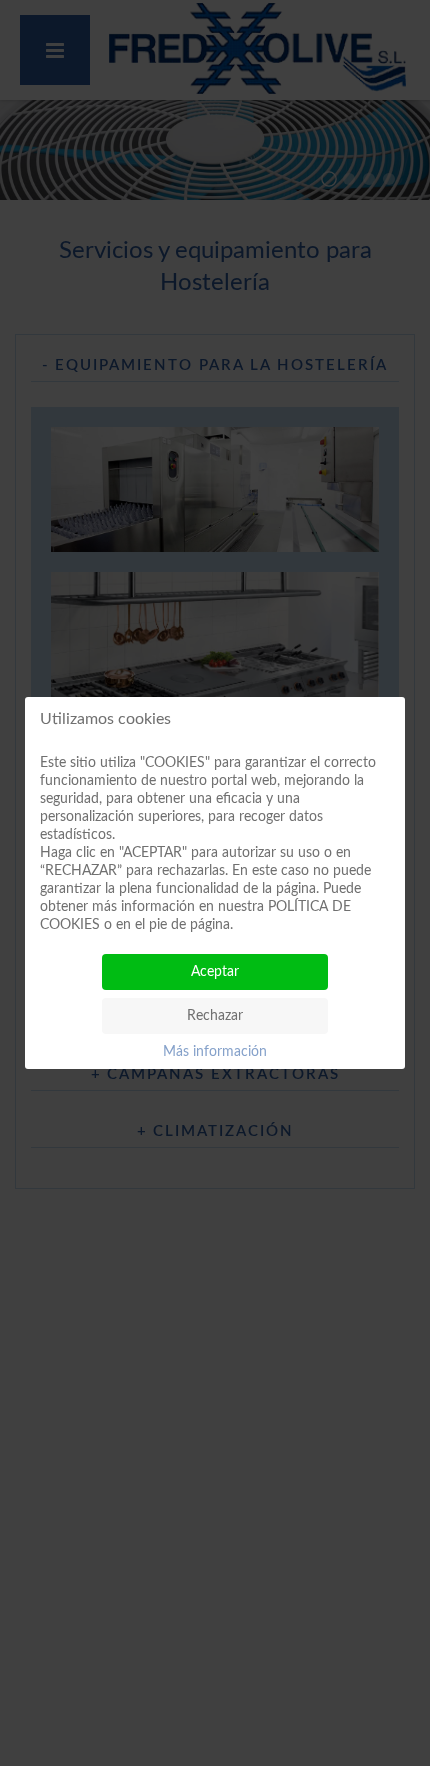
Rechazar (215, 1016)
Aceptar (215, 972)
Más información (215, 1052)
